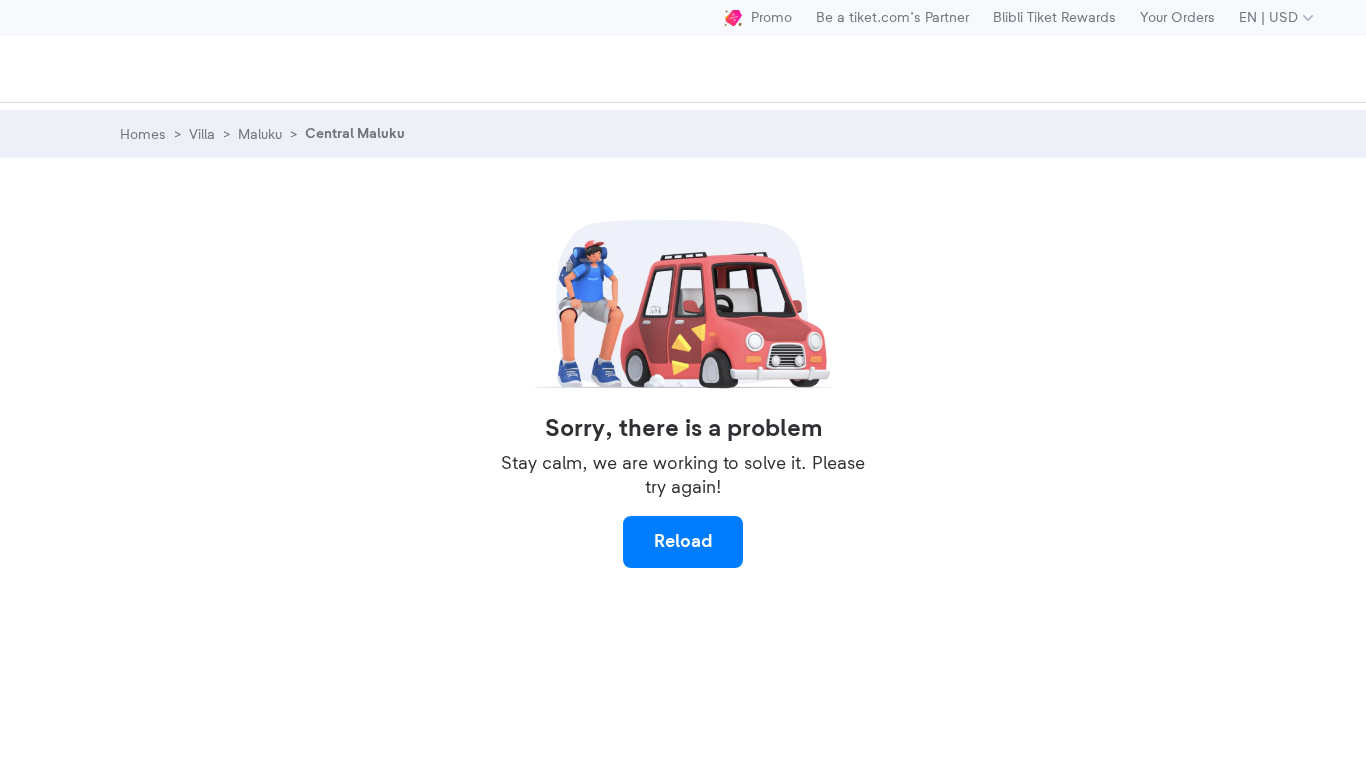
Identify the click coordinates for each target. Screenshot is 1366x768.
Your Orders (1177, 18)
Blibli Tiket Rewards (1054, 18)
